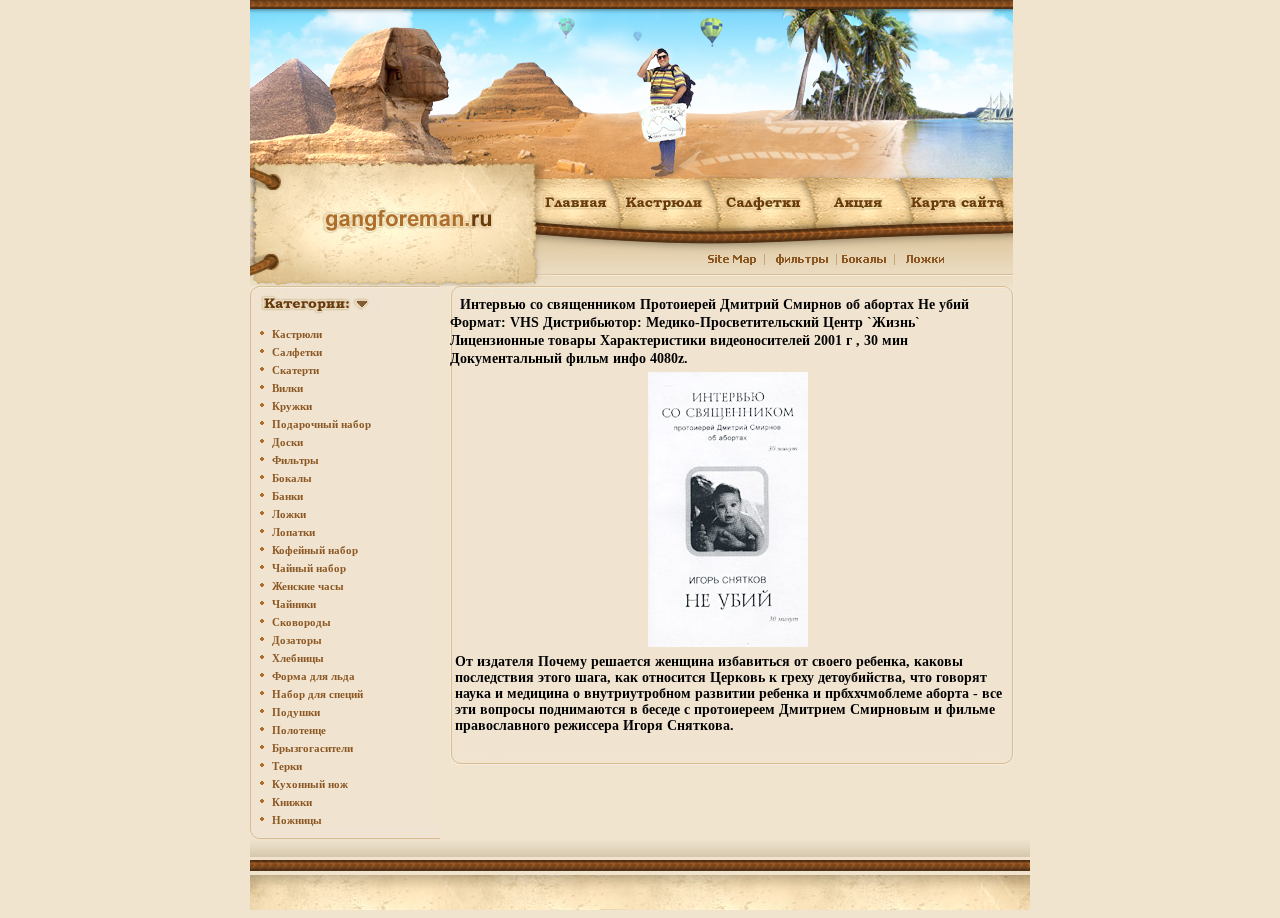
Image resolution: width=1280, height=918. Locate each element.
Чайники (294, 604)
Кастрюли (297, 334)
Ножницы (297, 820)
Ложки (289, 514)
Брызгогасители (312, 748)
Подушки (296, 712)
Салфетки (297, 352)
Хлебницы (298, 658)
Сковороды (301, 622)
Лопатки (293, 532)
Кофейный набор (315, 550)
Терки (287, 766)
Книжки (292, 802)
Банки (287, 496)
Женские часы (308, 586)
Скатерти (295, 370)
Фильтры (295, 460)
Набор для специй (317, 694)
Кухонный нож (310, 784)
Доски (287, 442)
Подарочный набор (321, 424)
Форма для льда (313, 676)
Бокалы (292, 478)
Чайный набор (309, 568)
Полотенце (299, 730)
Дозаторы (297, 640)
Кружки (292, 406)
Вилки (287, 388)
